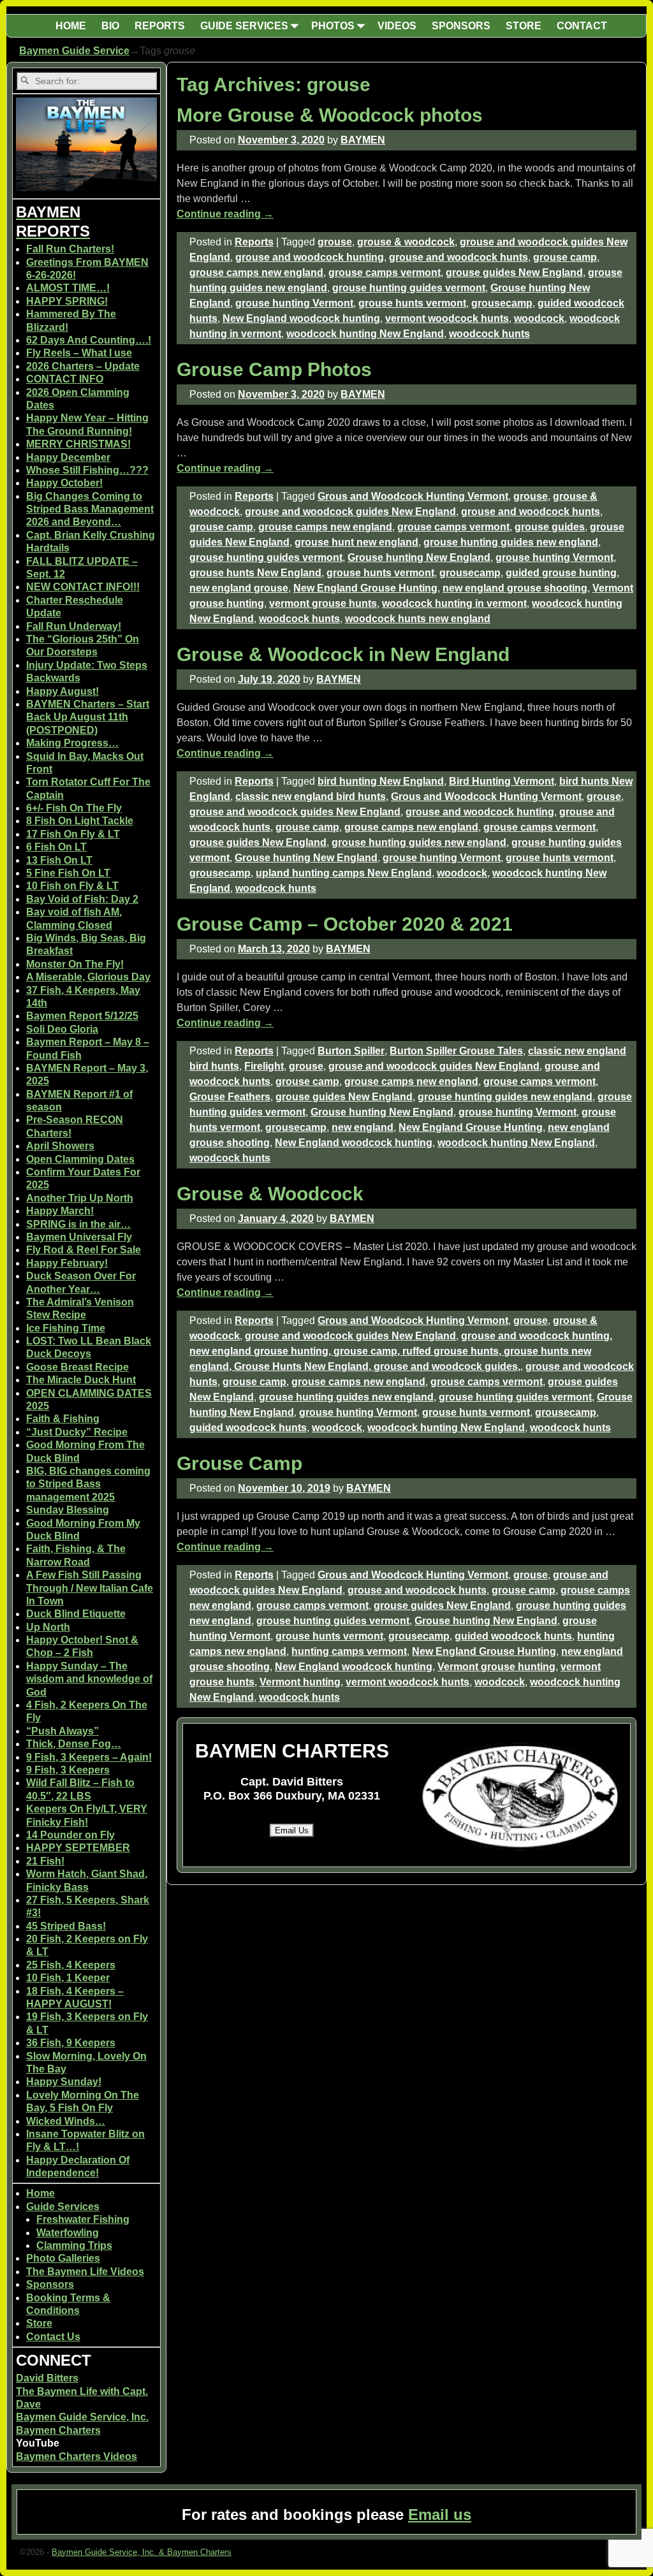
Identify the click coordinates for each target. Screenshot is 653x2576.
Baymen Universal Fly (79, 1237)
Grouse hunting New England (419, 557)
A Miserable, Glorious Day (88, 977)
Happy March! (60, 1211)
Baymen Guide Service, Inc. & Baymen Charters (142, 2552)
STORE (524, 26)
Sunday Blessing (68, 1510)
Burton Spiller (351, 1051)
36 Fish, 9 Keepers (71, 2043)
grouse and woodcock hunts (459, 257)
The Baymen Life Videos (85, 2272)
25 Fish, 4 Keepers (71, 1965)
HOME (71, 26)
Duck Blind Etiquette (76, 1614)
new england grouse (239, 588)
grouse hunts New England (255, 573)
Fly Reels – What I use (79, 353)
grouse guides (550, 527)
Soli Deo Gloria (62, 1029)
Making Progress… (72, 743)
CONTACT (582, 26)
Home (40, 2193)
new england (363, 1127)
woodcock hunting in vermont (454, 603)
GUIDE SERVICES (244, 26)
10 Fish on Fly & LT (72, 886)
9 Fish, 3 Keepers (68, 1770)
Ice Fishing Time (66, 1328)
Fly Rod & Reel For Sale (84, 1250)
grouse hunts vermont (412, 303)
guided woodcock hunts (248, 1428)
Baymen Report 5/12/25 (82, 1016)
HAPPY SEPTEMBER (78, 1848)
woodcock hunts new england (418, 619)
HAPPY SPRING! (67, 301)
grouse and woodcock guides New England (350, 512)
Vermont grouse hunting (496, 1667)
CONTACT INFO (65, 379)
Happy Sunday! (64, 2082)
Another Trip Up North (80, 1198)
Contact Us (53, 2337)
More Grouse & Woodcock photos (330, 115)
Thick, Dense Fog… (74, 1744)
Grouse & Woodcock (270, 1194)
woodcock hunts (489, 334)
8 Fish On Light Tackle (80, 821)
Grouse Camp (239, 1463)
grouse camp (565, 257)
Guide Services (63, 2207)
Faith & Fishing (63, 1419)
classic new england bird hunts (311, 797)
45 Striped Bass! (66, 1926)
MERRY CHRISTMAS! (78, 444)
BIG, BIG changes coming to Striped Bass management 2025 (88, 1484)
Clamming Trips (74, 2245)
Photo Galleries (63, 2258)
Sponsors (50, 2284)
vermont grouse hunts (323, 603)
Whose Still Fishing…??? (87, 470)
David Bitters (47, 2378)
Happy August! (62, 691)
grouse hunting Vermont (294, 303)
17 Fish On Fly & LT (73, 834)
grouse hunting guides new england (511, 542)
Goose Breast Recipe (77, 1367)
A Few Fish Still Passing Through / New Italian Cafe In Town (90, 1588)
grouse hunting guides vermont (409, 288)
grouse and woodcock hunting (310, 257)
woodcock (539, 318)
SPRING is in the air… (78, 1224)
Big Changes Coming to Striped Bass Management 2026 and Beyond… (90, 509)
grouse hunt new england (356, 542)
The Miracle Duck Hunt (81, 1380)
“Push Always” (62, 1731)
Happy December (68, 457)
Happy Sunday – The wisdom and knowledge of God (89, 1679)
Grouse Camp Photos (274, 369)
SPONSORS (461, 26)
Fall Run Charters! (70, 249)
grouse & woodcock (406, 242)
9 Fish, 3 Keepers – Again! (89, 1757)
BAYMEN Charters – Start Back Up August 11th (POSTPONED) (88, 717)
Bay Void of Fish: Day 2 (82, 899)
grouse (335, 242)
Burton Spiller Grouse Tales (456, 1051)
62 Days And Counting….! (89, 340)
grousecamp (502, 303)
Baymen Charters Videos (77, 2456)
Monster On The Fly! (75, 964)
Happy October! (64, 483)
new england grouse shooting (515, 588)
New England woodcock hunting (301, 318)
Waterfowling (68, 2233)
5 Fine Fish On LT (68, 873)
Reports (254, 242)
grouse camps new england (256, 273)
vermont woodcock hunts (447, 318)
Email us (440, 2514)
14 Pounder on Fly (70, 1835)
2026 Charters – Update (83, 366)
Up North (48, 1627)
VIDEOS (397, 26)
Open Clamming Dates (80, 1159)
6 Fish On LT (56, 847)
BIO (110, 26)
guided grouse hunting (561, 573)
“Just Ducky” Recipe (77, 1432)
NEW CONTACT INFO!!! (83, 587)
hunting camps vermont (349, 1651)
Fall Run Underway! (74, 626)
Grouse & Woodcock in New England (343, 654)
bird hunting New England (381, 781)
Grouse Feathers (230, 1097)
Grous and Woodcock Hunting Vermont (413, 496)
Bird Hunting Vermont (502, 781)
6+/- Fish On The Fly (74, 808)
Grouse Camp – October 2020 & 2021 (345, 924)
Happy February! (67, 1263)
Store (39, 2323)
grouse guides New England (514, 273)
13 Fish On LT (59, 860)
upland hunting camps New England (344, 873)
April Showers (60, 1146)
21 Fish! (45, 1861)
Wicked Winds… (66, 2121)
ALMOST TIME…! (68, 288)
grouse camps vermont (385, 273)
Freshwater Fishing (83, 2219)
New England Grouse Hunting (365, 588)
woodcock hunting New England (365, 334)
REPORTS (160, 26)
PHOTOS (333, 26)
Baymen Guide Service (74, 51)
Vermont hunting (300, 1682)
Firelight (264, 1066)
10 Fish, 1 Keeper (68, 1978)
